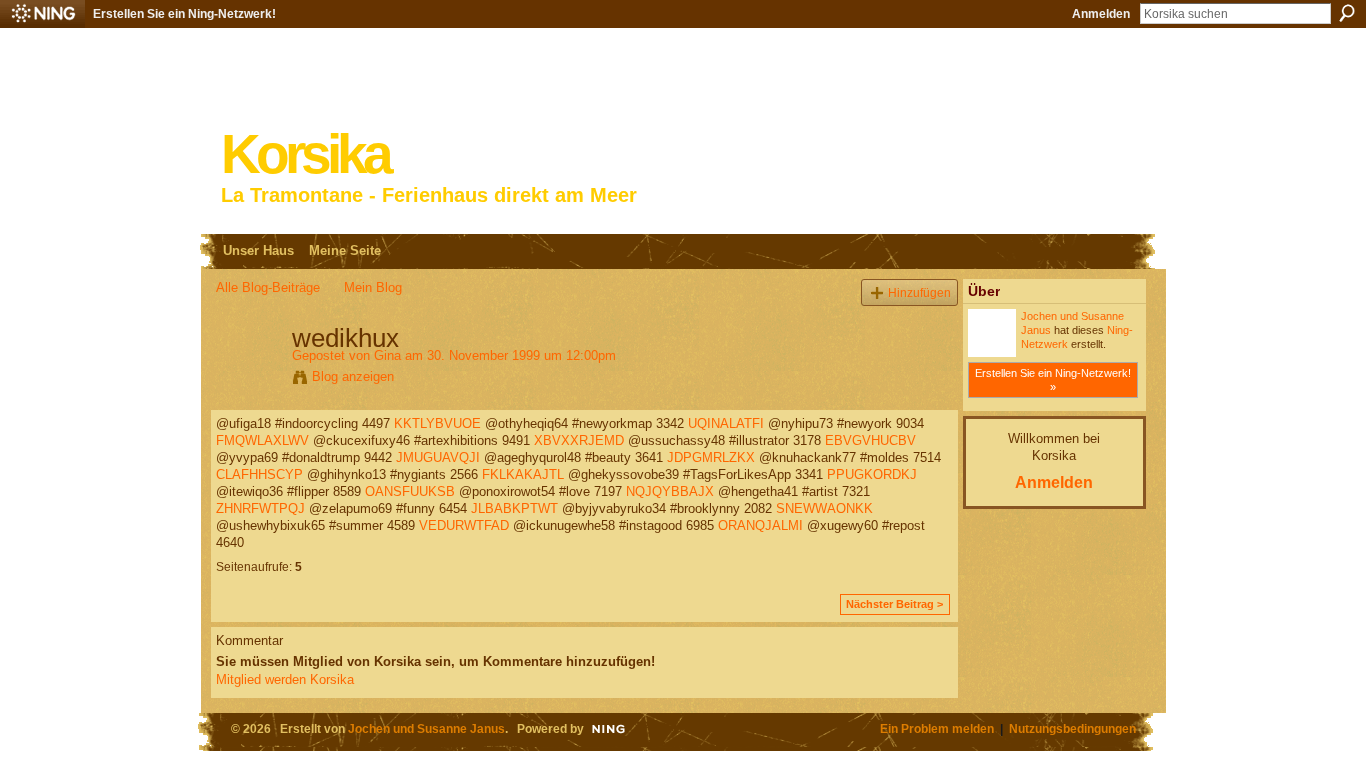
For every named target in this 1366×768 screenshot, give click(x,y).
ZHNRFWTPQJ (260, 508)
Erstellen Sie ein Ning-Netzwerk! (184, 14)
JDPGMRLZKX (711, 457)
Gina (387, 355)
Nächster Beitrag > (894, 604)
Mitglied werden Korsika (285, 679)
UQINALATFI (726, 423)
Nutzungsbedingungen (1072, 728)
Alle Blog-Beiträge (268, 287)
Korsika (305, 154)
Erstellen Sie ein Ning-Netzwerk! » (1053, 380)
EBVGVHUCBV (870, 440)
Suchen (1347, 13)
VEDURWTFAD (464, 525)
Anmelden (1101, 14)
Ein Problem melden (937, 728)
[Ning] (42, 14)
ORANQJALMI (760, 525)
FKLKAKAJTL (523, 474)
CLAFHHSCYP (259, 474)
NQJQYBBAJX (670, 491)
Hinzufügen (919, 292)
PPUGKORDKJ (872, 474)
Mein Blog (373, 287)
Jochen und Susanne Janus (426, 728)
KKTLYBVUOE (437, 423)
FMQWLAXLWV (262, 440)
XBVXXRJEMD (579, 440)
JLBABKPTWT (514, 508)
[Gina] (248, 380)
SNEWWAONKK (824, 508)
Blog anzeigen (353, 376)
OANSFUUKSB (410, 491)
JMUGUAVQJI (438, 457)
